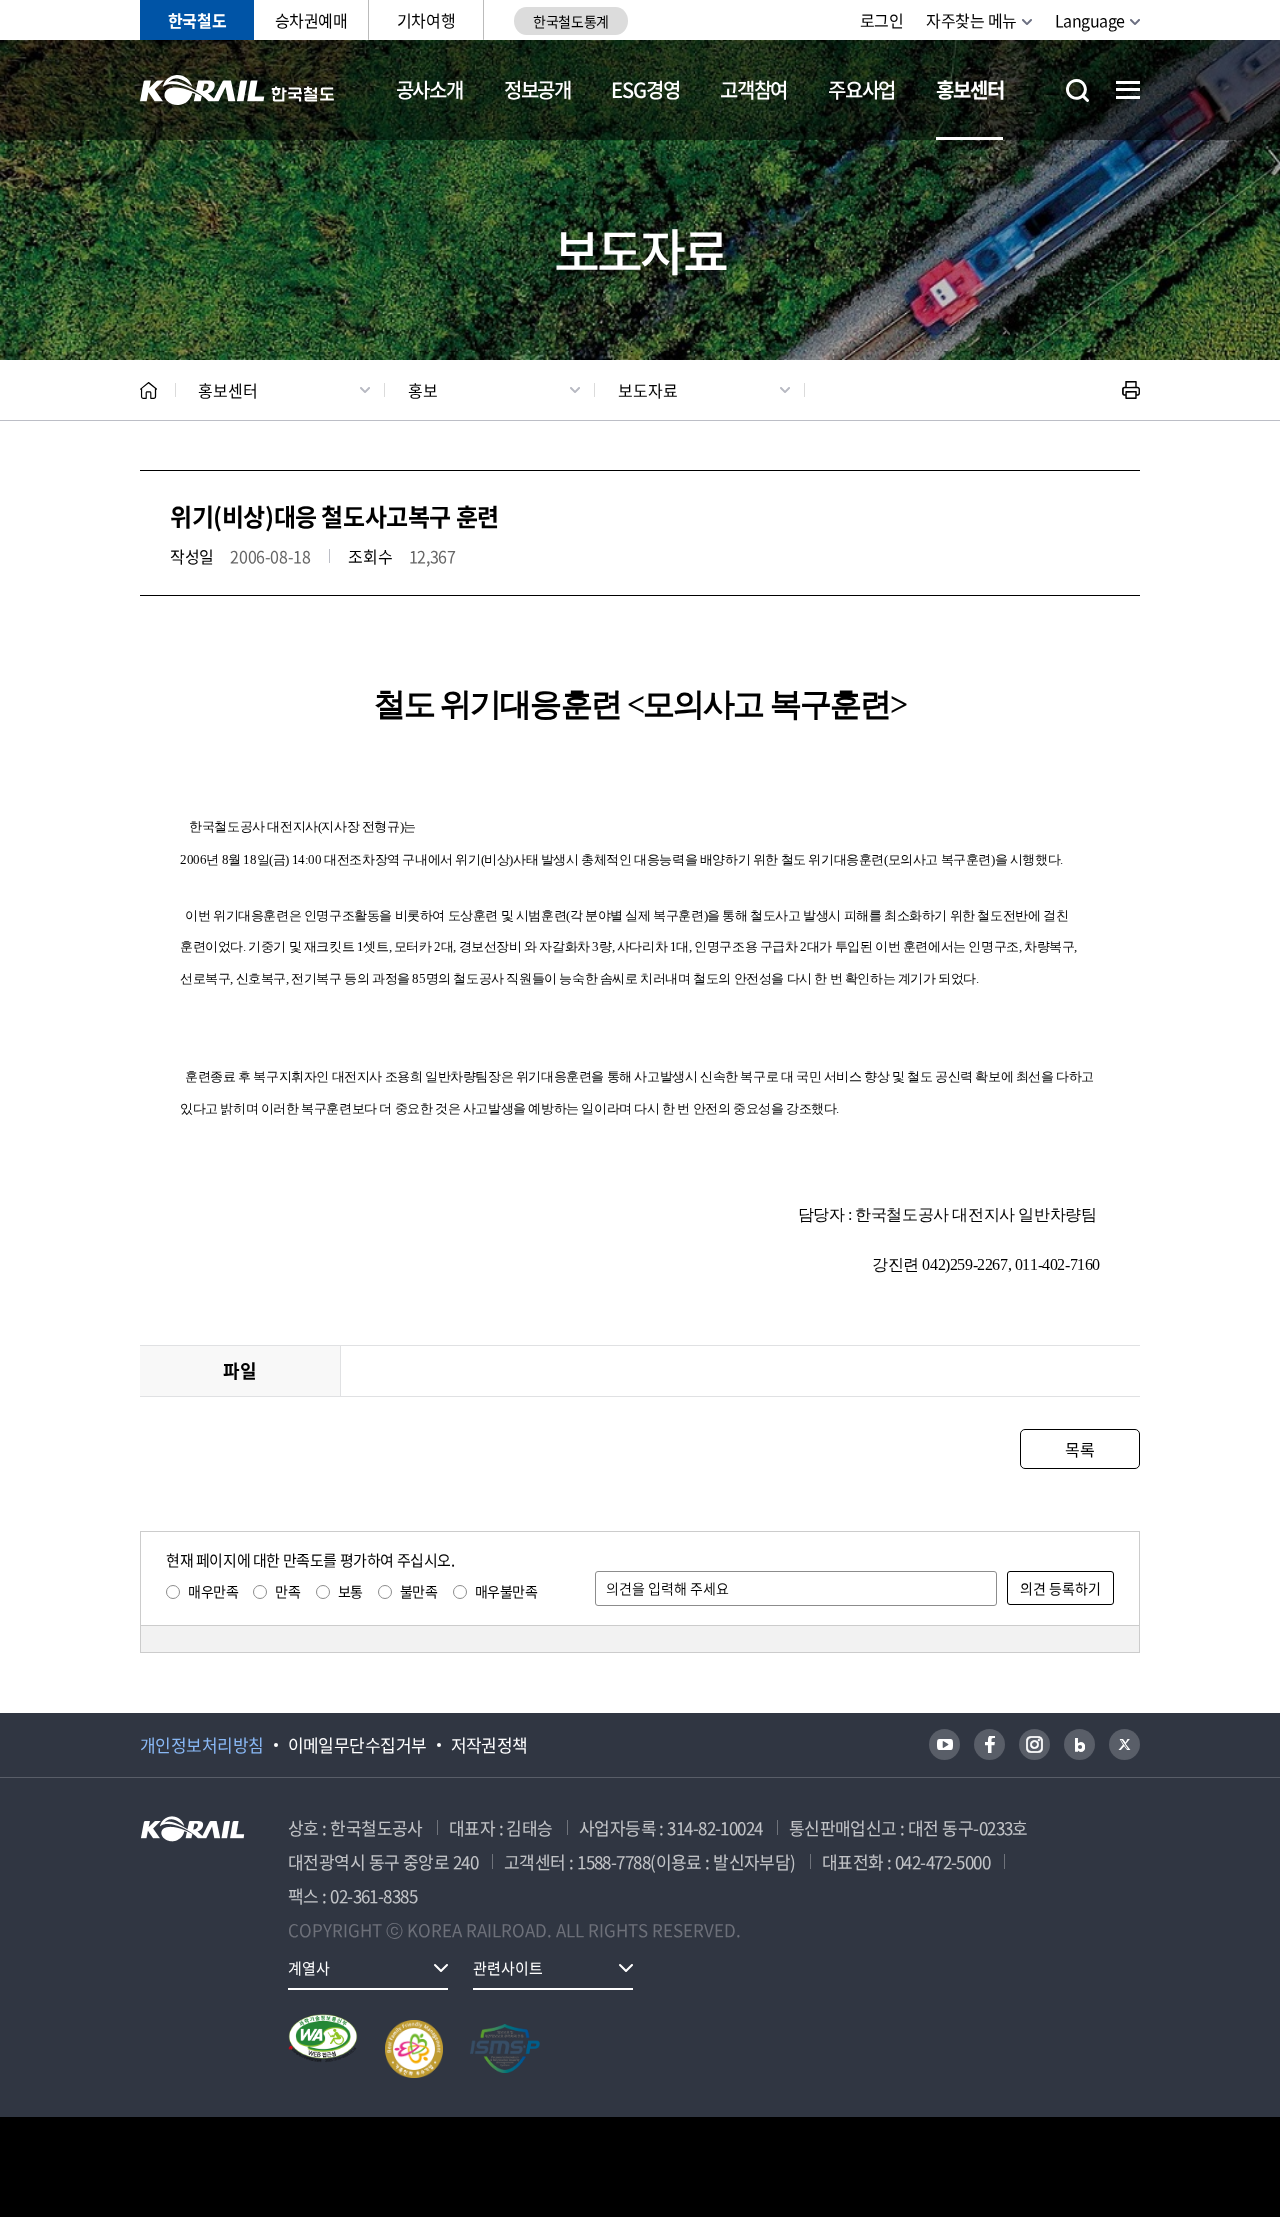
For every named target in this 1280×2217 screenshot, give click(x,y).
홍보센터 (969, 89)
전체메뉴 (1128, 90)
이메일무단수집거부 (357, 1745)
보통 (350, 1591)
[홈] (148, 390)
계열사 (309, 1968)
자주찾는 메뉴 (971, 20)
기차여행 (426, 20)
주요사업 (861, 89)
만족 (287, 1591)
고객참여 (753, 89)
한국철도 (197, 20)
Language (1090, 20)
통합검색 (1077, 90)
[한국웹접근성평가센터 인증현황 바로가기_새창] (323, 2049)
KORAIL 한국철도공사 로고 (237, 90)
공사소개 (429, 89)
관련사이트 (508, 1968)
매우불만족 (506, 1591)
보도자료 (648, 390)
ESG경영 (645, 89)
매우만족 (213, 1591)
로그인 (882, 20)
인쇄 (1131, 390)
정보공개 (537, 89)
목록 (1079, 1449)
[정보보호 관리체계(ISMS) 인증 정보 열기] (505, 2049)
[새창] (944, 1744)
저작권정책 (489, 1745)
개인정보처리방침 (202, 1745)
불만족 (419, 1591)
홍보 (423, 390)
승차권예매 (311, 20)
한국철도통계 (570, 21)
